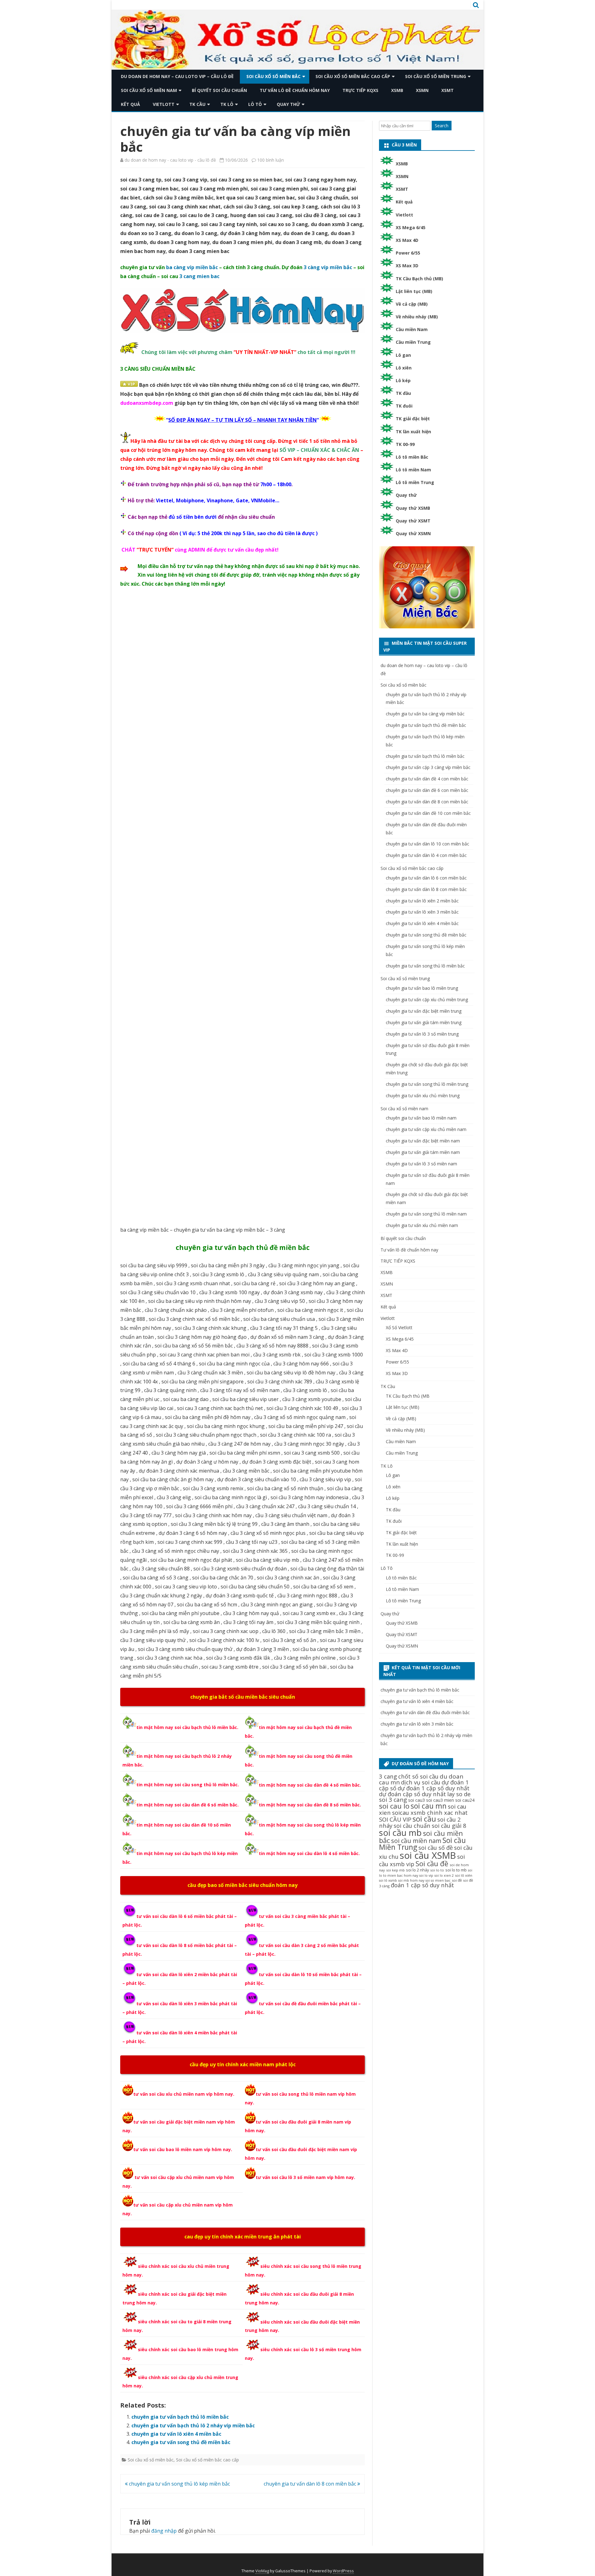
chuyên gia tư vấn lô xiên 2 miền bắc (422, 901)
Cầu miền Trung (413, 342)
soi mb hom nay (411, 1880)
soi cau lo (394, 1806)
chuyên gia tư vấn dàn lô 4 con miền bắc (426, 855)
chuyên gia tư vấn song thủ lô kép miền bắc (179, 2484)
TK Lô (227, 104)
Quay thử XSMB (413, 508)
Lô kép (403, 380)
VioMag (262, 2571)
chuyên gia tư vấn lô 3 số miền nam (421, 1164)
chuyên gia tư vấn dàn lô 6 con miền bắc (426, 878)
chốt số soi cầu (418, 1776)
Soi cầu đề (432, 1864)
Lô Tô (255, 104)
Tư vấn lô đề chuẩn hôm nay (295, 90)
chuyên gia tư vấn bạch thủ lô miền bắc (180, 2417)
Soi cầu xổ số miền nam (149, 90)
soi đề (457, 1880)
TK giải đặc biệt (413, 419)
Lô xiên (404, 368)
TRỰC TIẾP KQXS (360, 90)
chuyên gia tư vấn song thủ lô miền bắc (425, 966)
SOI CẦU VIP (395, 1819)
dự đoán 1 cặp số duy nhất (434, 1788)
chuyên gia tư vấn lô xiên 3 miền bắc (422, 912)
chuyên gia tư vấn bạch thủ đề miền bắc (243, 1247)
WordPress (343, 2571)
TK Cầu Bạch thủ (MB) (419, 279)
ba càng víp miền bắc (192, 267)
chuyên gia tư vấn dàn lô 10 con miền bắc (428, 844)
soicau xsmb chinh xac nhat (430, 1812)
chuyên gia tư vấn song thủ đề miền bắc (181, 2442)
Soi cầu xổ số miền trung (436, 76)
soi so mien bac (438, 1880)
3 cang (388, 1776)
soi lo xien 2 (444, 1875)
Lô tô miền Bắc (412, 457)
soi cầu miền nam (416, 1841)
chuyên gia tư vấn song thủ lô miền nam (426, 1214)
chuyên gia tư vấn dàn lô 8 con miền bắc (311, 2484)
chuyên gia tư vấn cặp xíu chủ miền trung (427, 1000)
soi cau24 (465, 1800)
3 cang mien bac (199, 276)
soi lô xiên (464, 1875)
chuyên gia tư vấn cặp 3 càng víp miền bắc (428, 767)
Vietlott (164, 104)
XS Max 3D (407, 266)
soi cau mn (429, 1806)
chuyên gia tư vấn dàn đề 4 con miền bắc (427, 779)
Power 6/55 (408, 253)
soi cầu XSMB (428, 1855)
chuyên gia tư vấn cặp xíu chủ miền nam (426, 1129)
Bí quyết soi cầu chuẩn (219, 90)
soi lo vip (426, 1875)
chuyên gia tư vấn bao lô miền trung (422, 988)
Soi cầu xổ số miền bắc (273, 76)
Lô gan (403, 355)
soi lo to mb (456, 1870)
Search (442, 126)
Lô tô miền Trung (415, 482)
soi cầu (424, 1819)
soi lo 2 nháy (417, 1870)
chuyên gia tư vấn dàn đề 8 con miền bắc (427, 802)
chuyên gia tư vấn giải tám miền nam (423, 1152)
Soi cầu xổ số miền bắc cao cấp (353, 76)
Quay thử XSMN (413, 533)
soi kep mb (395, 1870)
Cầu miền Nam (412, 329)
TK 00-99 (405, 444)
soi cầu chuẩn (412, 1825)
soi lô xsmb (388, 1880)
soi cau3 (416, 1800)
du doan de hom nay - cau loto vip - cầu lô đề (170, 160)
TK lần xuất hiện (413, 432)
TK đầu (403, 393)
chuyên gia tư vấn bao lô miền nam (421, 1118)
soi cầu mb (400, 1833)
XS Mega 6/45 (411, 227)
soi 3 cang (393, 1800)
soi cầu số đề (436, 1847)
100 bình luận (271, 160)
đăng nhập (164, 2531)
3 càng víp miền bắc (328, 267)
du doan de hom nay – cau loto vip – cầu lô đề (177, 76)
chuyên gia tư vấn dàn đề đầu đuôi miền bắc (425, 1712)
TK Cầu (197, 104)
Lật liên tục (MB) (414, 291)
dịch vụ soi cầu (421, 1782)
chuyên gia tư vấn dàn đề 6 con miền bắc (427, 790)
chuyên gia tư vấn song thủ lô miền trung (427, 1084)
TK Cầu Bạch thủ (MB (408, 1396)
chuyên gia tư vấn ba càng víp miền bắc (425, 714)
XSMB (397, 90)
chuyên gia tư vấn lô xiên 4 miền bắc (176, 2434)
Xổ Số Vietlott (399, 1327)
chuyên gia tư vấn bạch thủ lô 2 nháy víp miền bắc (193, 2425)
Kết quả (130, 104)
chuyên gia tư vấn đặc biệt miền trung (424, 1011)
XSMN (422, 90)
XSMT (447, 90)
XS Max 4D (407, 240)
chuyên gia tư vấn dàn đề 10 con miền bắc (428, 813)
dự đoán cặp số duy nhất (412, 1794)
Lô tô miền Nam (413, 470)
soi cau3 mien (440, 1800)
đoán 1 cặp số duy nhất (422, 1885)
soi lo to (437, 1870)
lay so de (459, 1794)
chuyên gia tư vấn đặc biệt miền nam (423, 1141)
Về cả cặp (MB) (412, 304)
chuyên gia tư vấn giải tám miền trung (424, 1022)
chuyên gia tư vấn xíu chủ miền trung (423, 1096)
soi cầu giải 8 (449, 1825)
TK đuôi (404, 406)
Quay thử (288, 104)
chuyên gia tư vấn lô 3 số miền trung (422, 1034)
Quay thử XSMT (413, 521)
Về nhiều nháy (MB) (417, 317)
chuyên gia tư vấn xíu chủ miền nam (422, 1225)
